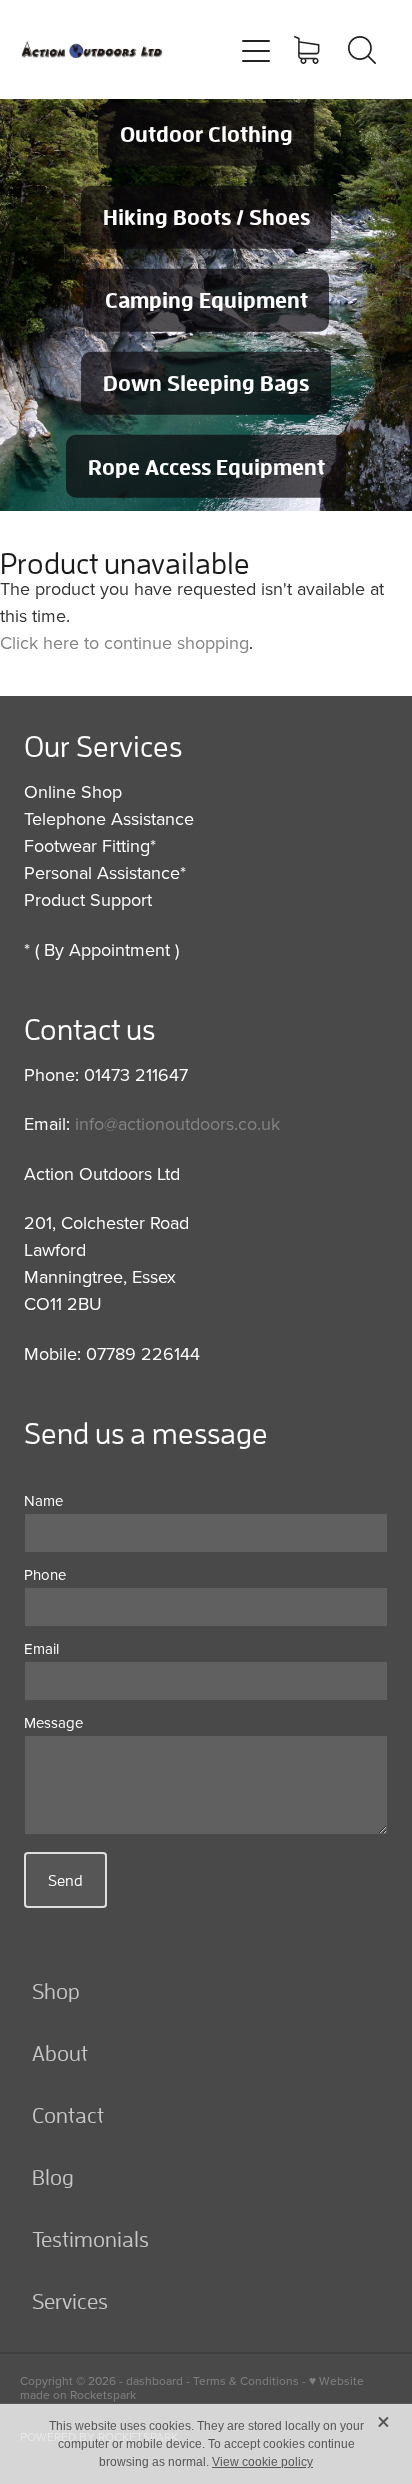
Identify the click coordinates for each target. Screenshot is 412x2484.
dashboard (154, 2380)
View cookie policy (262, 2462)
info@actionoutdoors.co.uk (177, 1123)
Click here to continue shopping (124, 642)
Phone (45, 1574)
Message (53, 1722)
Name (43, 1500)
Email (41, 1648)
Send (65, 1880)
